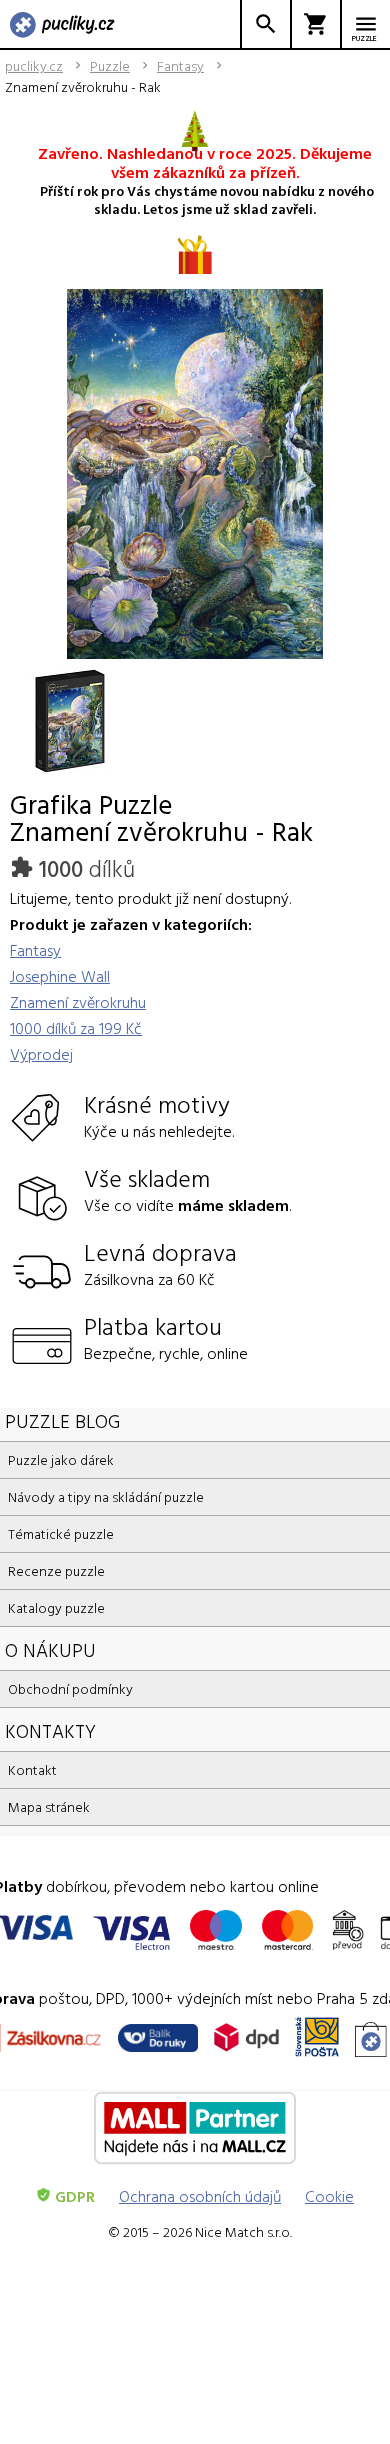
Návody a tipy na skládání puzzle (106, 1496)
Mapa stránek (49, 1806)
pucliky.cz (34, 66)
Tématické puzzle (61, 1533)
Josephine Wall (60, 976)
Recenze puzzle (56, 1570)
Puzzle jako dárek (61, 1459)
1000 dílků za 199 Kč (76, 1028)
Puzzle (110, 66)
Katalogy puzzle (56, 1607)
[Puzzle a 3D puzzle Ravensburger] (62, 26)
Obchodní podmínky (70, 1688)
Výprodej (41, 1054)
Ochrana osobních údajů (200, 2196)
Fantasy (180, 66)
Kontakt (32, 1769)
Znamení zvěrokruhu (78, 1002)
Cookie (329, 2196)
